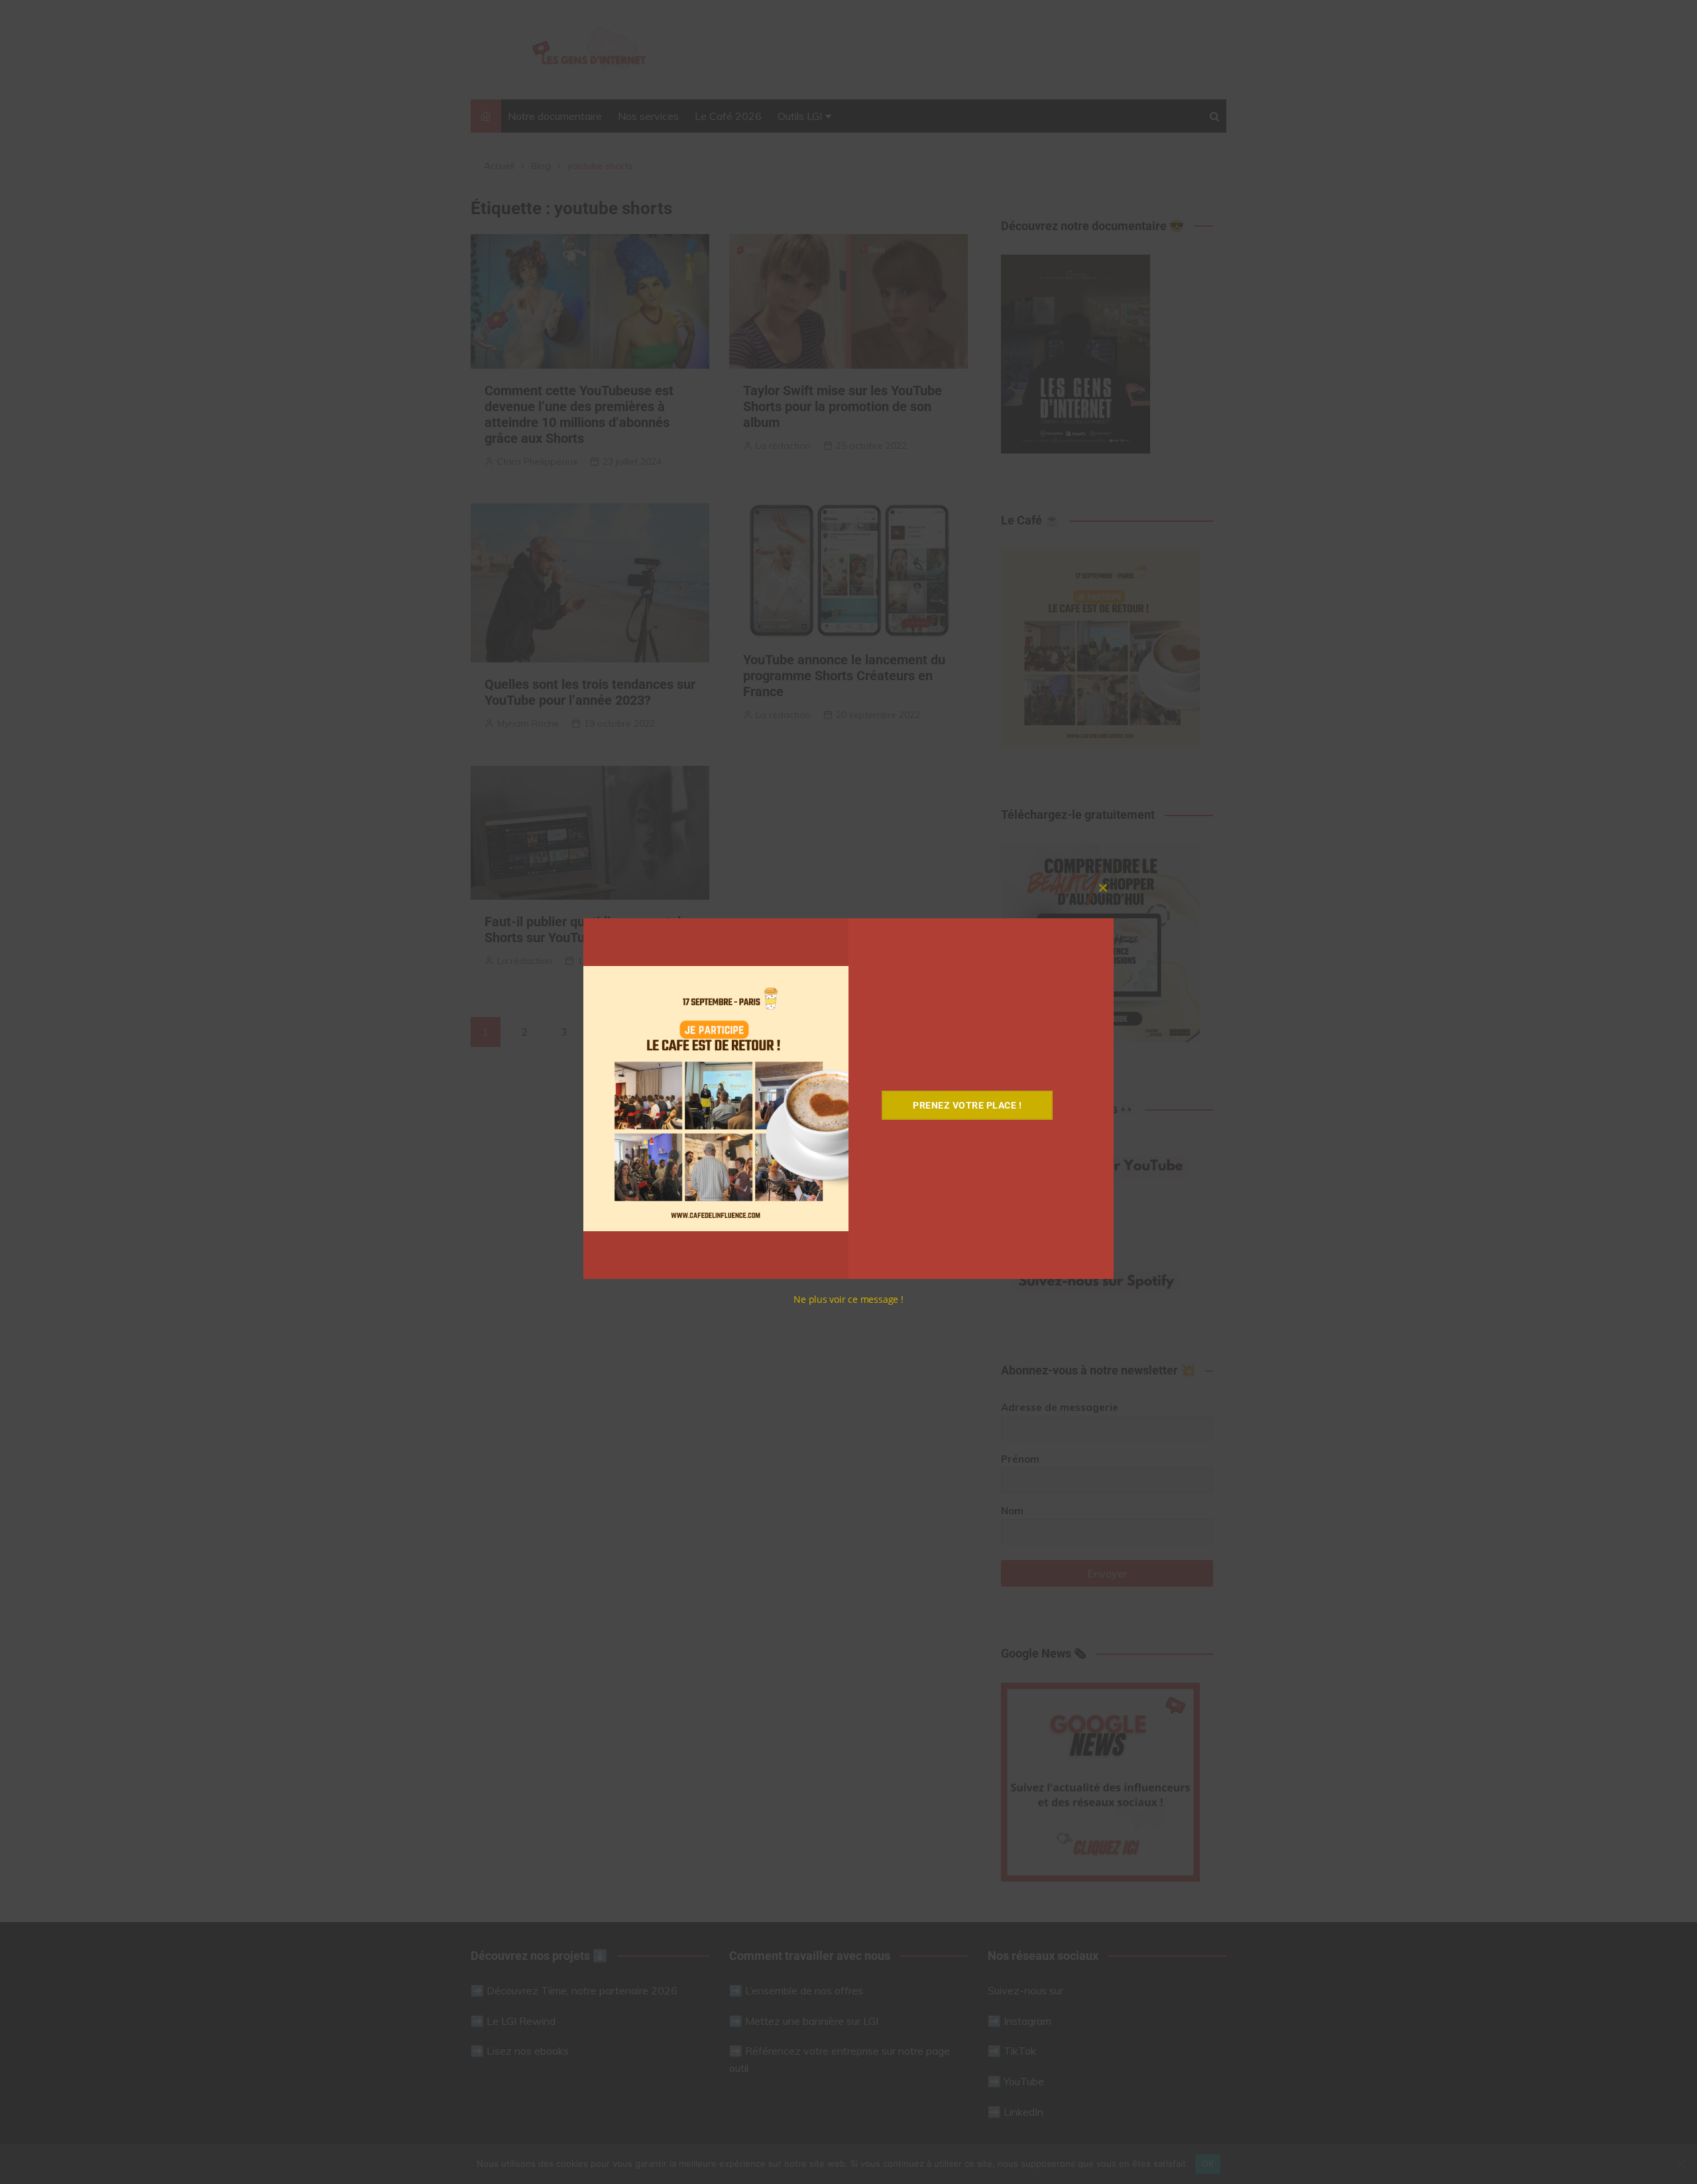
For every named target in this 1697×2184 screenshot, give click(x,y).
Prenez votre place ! (967, 1105)
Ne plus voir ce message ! (848, 1299)
